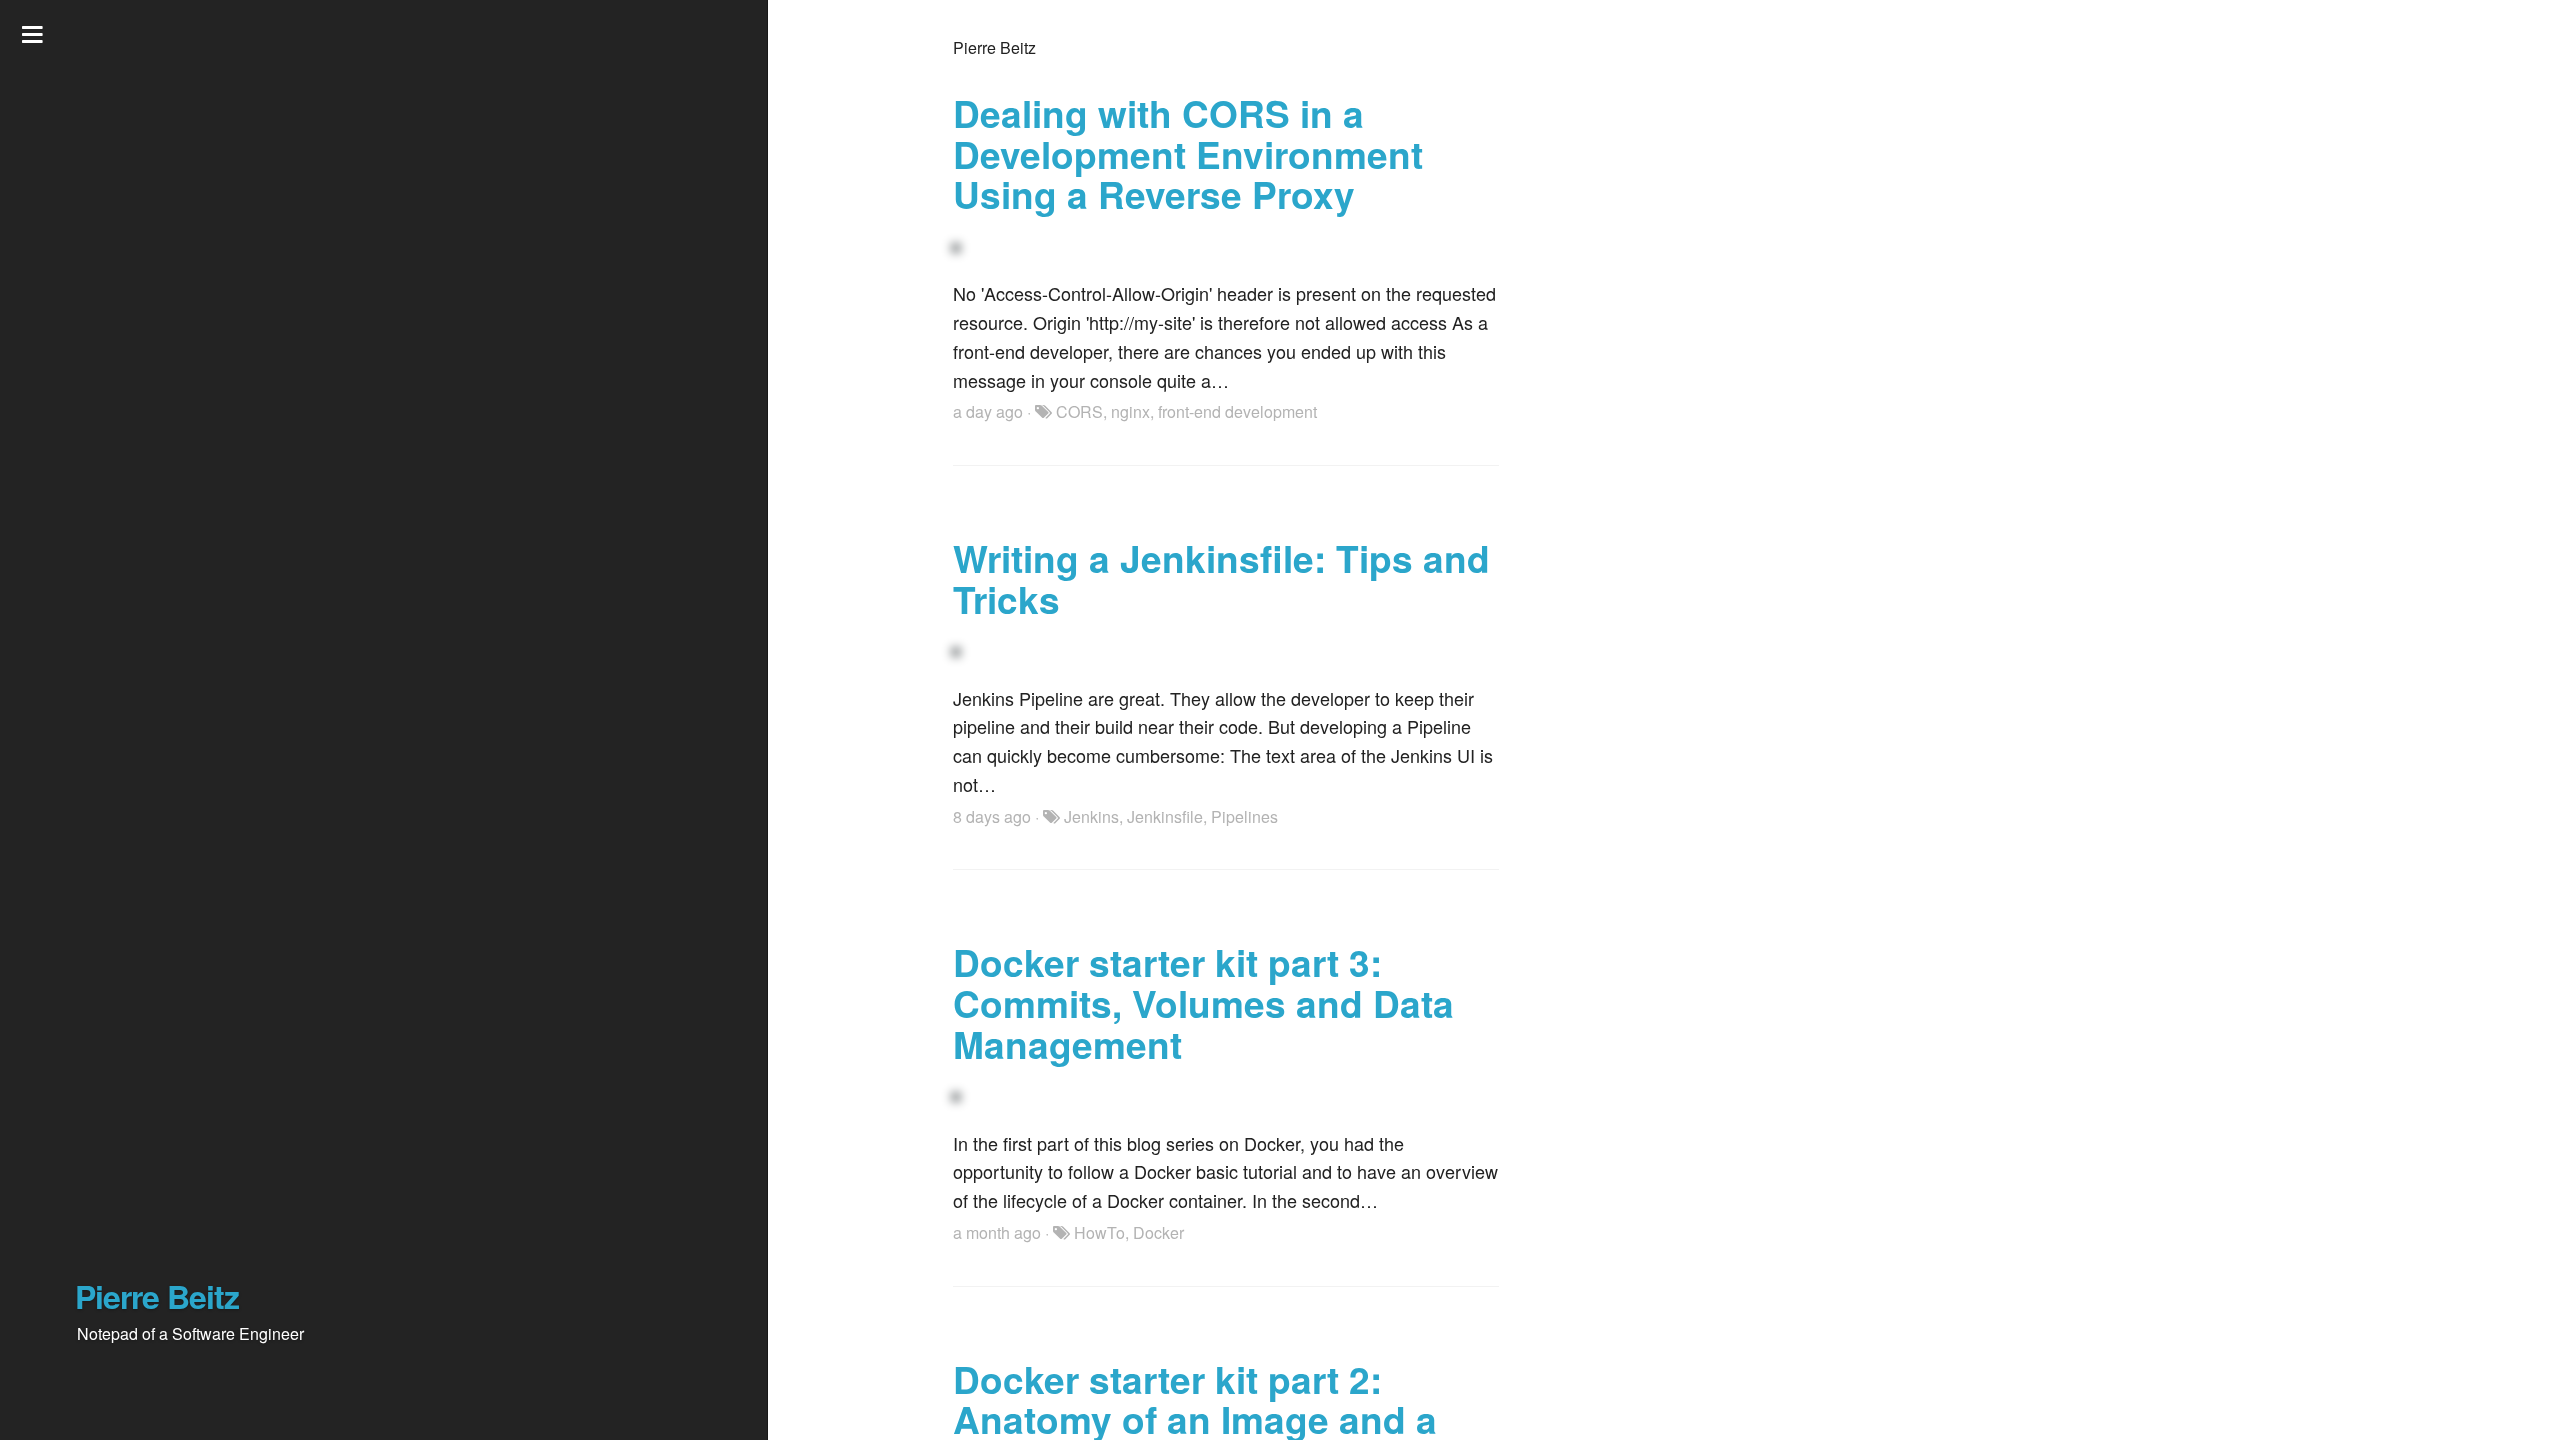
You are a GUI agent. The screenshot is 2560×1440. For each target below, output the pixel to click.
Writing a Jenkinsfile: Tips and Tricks (1221, 578)
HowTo (1099, 1232)
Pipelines (1244, 816)
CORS (1079, 411)
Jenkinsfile (1165, 816)
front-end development (1237, 411)
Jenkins (1091, 816)
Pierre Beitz (157, 1296)
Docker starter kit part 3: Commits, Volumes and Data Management (1203, 1002)
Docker (1158, 1232)
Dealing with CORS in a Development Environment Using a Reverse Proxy (1188, 153)
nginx (1130, 411)
